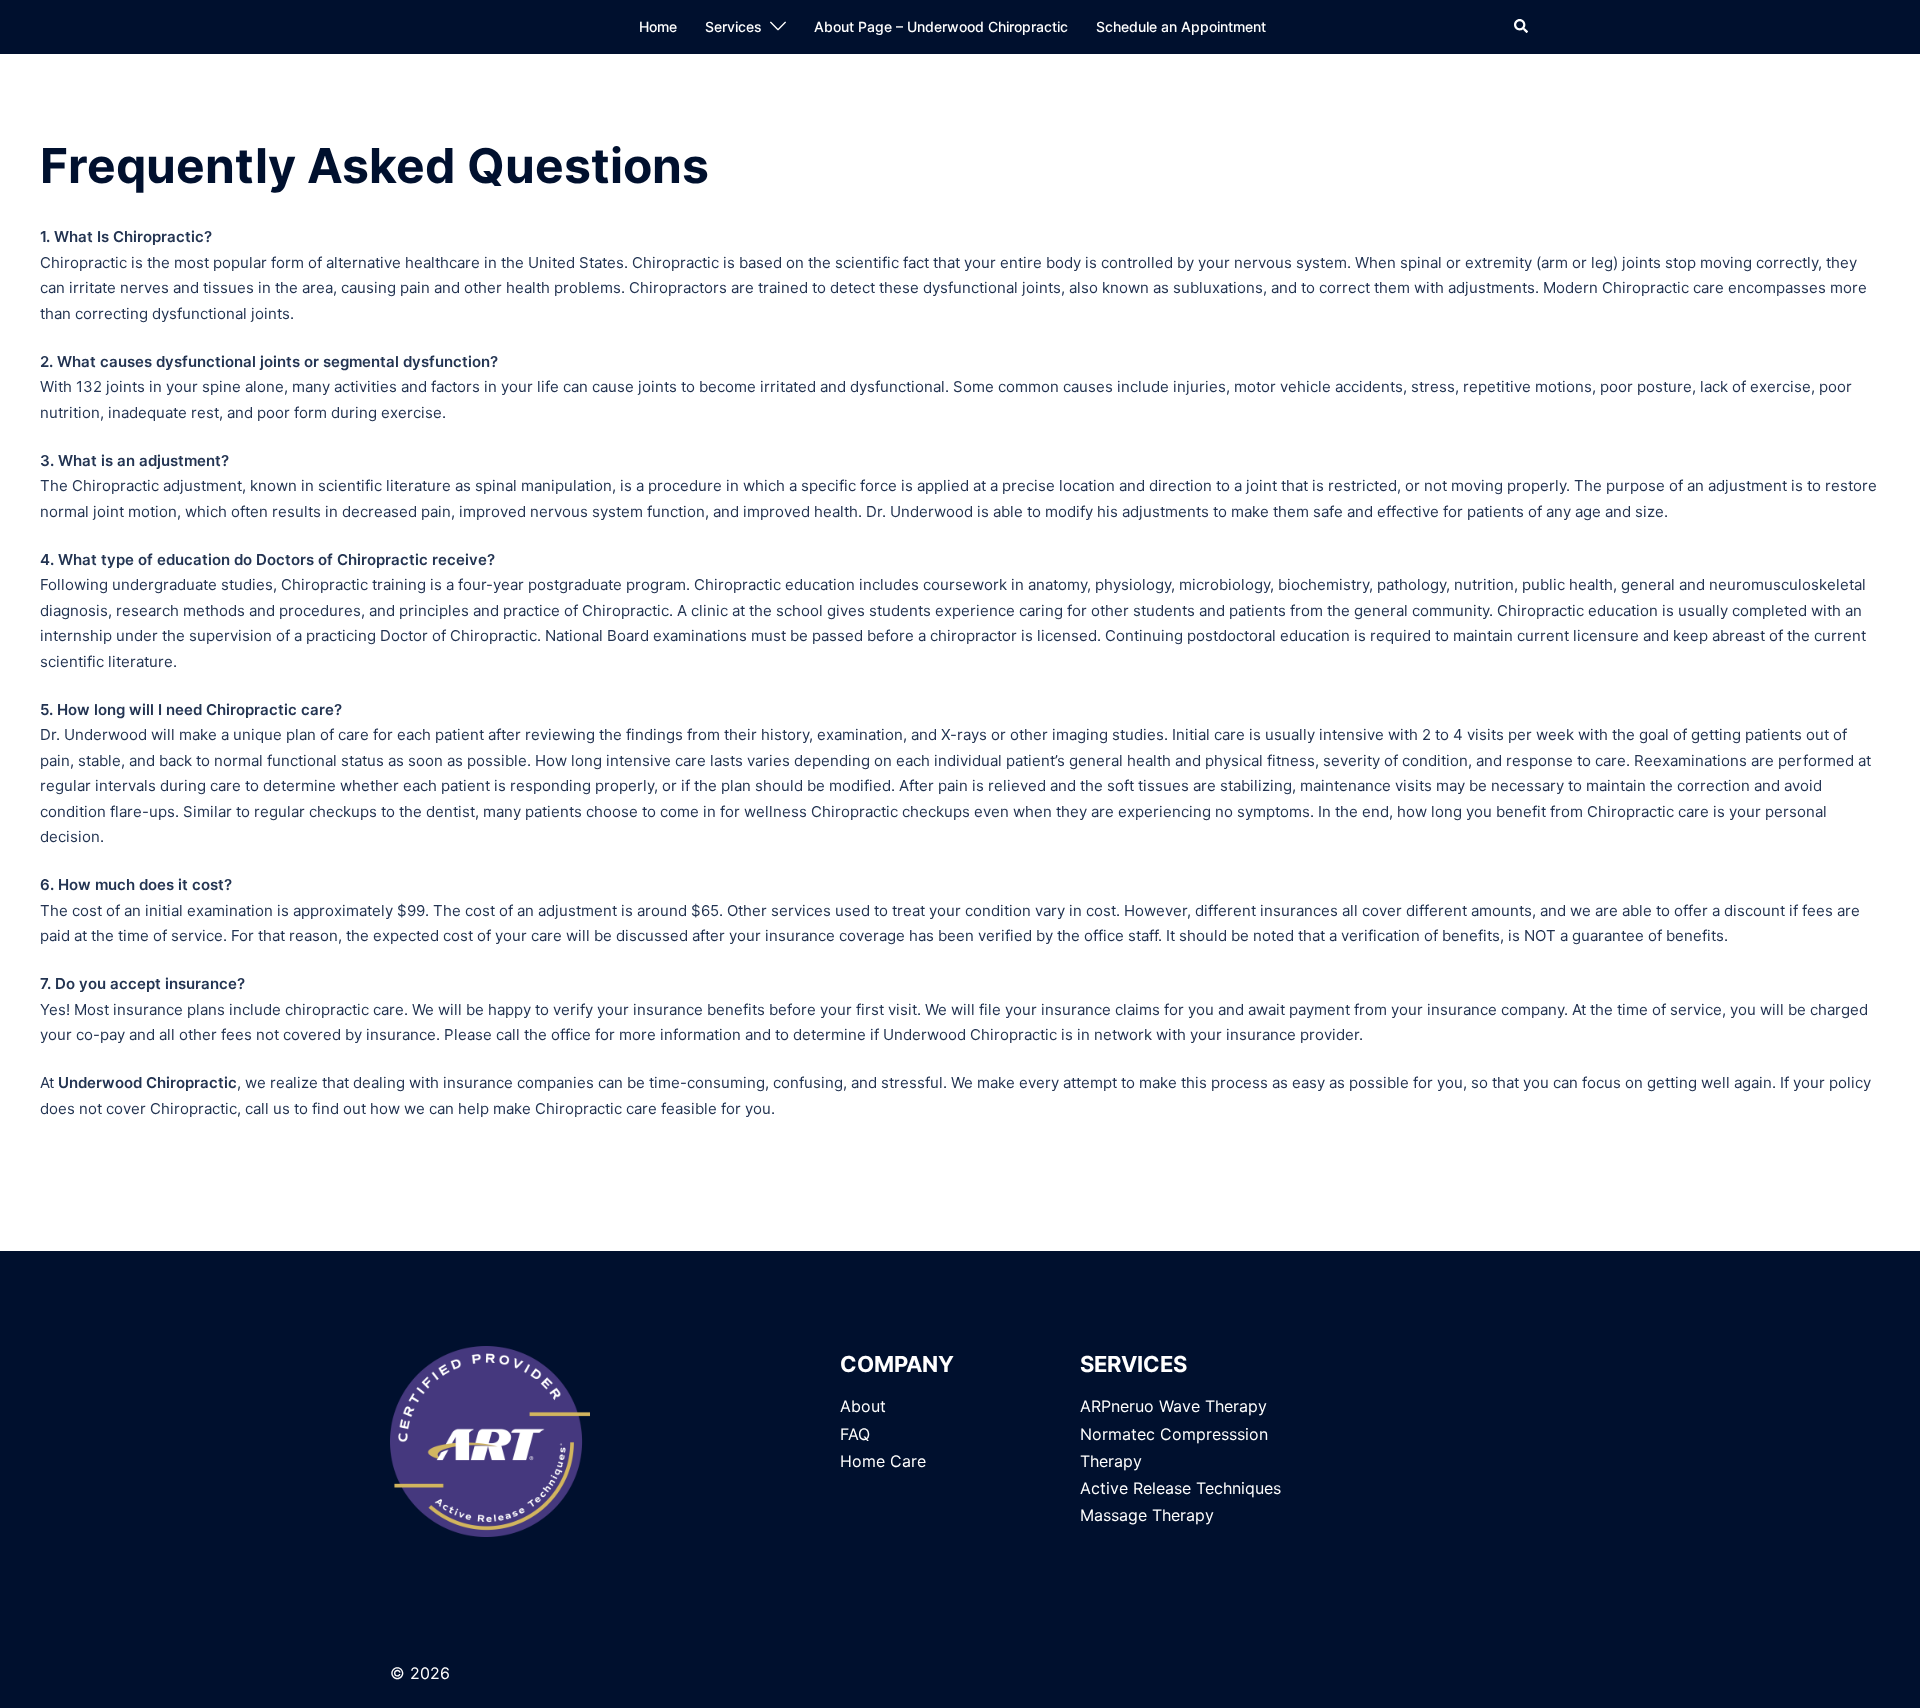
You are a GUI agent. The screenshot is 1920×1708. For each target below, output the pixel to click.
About (863, 1406)
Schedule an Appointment (1181, 26)
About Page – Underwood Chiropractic (941, 26)
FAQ (855, 1434)
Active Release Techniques (1180, 1488)
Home (658, 26)
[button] (1522, 27)
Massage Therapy (1147, 1515)
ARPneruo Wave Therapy (1173, 1406)
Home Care (883, 1461)
